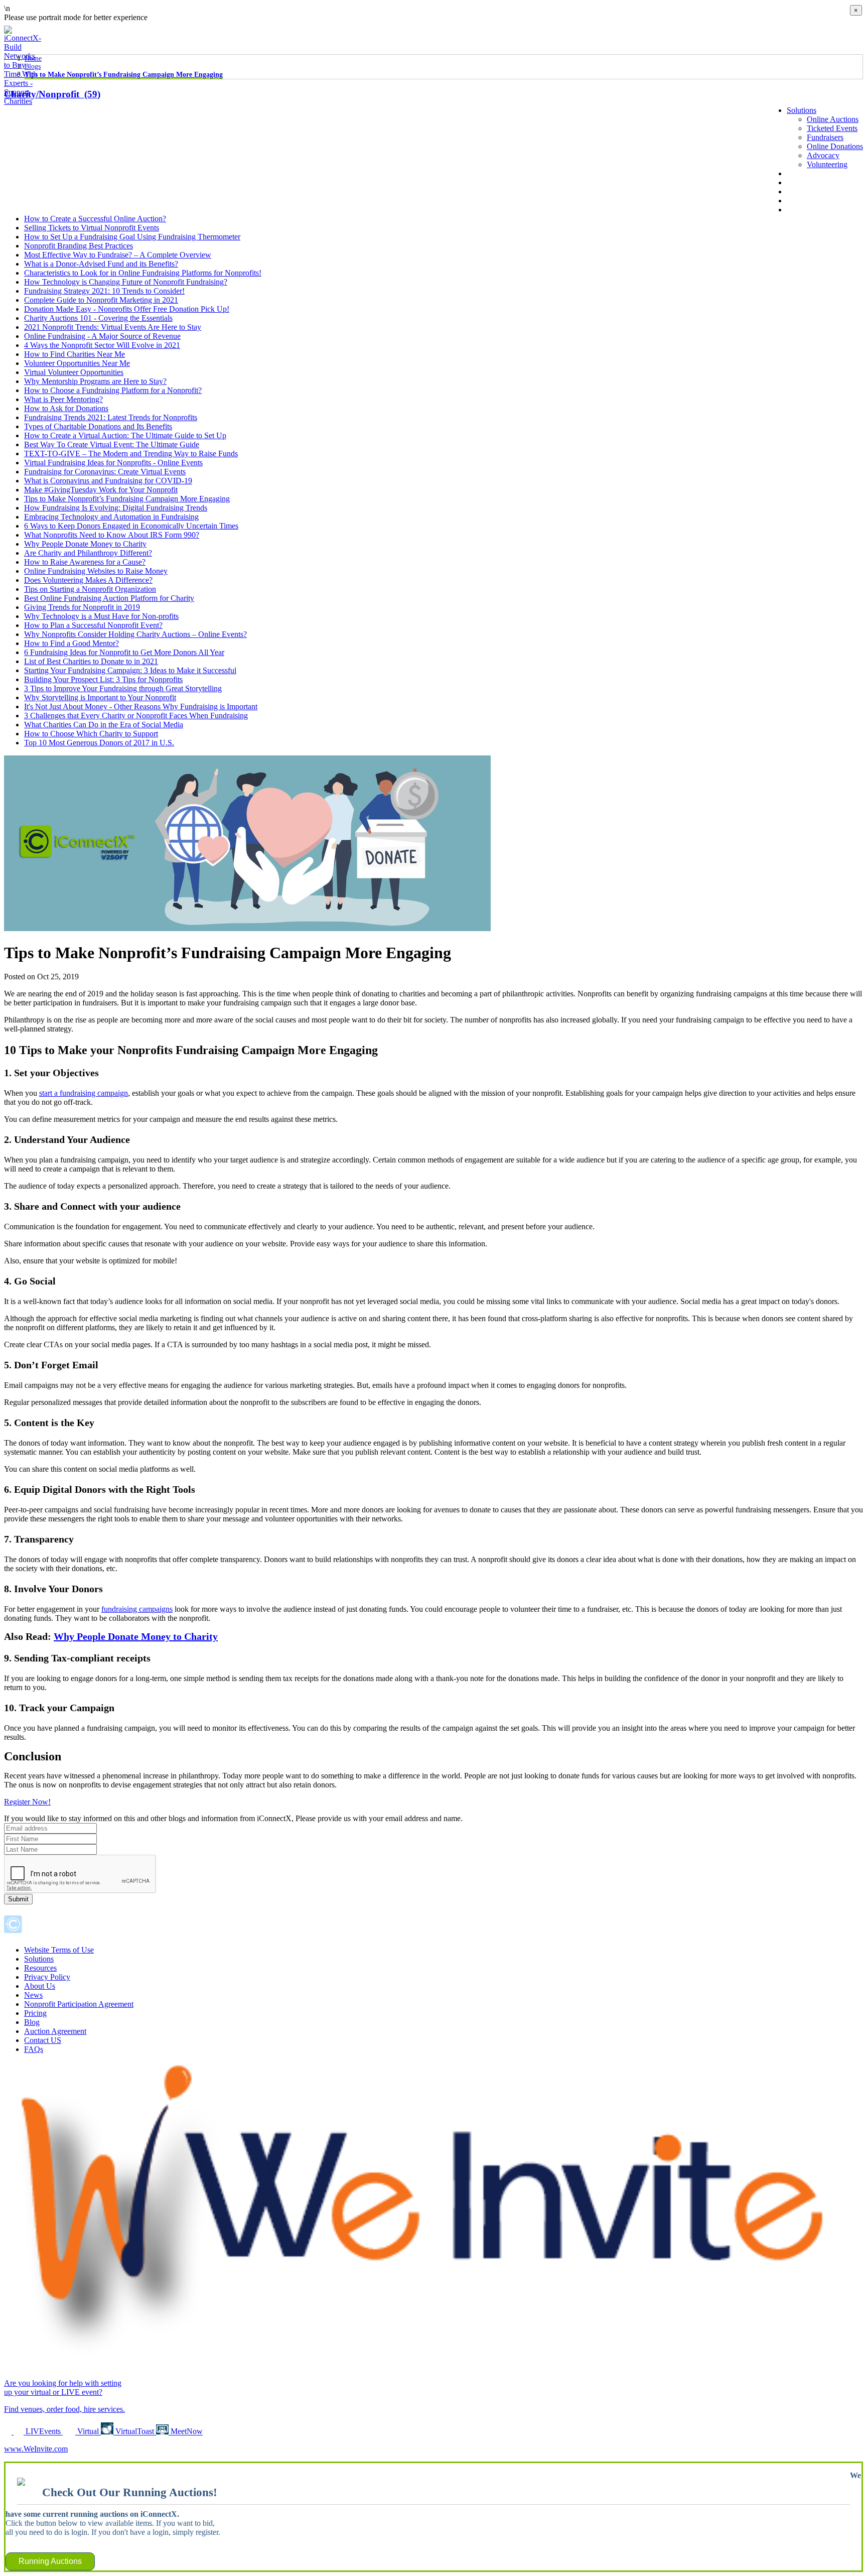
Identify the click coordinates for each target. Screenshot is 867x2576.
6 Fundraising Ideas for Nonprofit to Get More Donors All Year (124, 652)
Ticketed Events (832, 128)
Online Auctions (833, 119)
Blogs (33, 67)
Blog (794, 191)
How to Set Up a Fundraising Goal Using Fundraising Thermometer (132, 237)
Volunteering (827, 164)
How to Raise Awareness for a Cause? (85, 562)
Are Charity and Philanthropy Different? (88, 553)
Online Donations (835, 146)
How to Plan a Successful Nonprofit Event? (93, 625)
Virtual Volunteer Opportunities (74, 372)
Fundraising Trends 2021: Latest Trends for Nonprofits (111, 417)
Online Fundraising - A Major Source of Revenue (102, 336)
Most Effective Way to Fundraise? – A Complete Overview (118, 255)
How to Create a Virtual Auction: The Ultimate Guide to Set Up (125, 435)
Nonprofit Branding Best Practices (79, 246)
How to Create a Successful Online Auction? (95, 219)
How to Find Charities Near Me (75, 354)
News (796, 182)
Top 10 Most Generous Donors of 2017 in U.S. (99, 743)
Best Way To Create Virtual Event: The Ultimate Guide (112, 444)
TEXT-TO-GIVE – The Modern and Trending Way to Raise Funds (131, 454)
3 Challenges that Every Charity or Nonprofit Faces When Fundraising (136, 716)
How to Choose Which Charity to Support (91, 734)
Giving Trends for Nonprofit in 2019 (82, 607)
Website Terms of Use (59, 1950)
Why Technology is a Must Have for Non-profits (101, 616)
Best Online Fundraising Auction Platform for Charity (109, 598)
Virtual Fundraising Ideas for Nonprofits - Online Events (113, 463)
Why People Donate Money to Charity (85, 544)
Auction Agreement (55, 2031)
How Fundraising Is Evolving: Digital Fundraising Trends (116, 508)
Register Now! (27, 1802)
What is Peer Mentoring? (63, 399)
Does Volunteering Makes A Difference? (88, 580)
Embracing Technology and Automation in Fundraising (111, 517)
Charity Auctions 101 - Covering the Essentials (98, 318)
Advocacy (823, 155)
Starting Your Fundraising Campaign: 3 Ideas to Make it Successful (130, 670)
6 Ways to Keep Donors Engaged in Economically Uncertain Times (131, 526)
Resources (40, 1968)
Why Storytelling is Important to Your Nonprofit (100, 697)
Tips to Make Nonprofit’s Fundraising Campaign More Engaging (124, 75)
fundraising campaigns (137, 1609)
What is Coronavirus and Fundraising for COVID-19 (108, 481)
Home (33, 58)
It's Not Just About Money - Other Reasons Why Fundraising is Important (141, 706)
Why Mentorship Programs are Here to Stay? (95, 381)
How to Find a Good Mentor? (71, 643)
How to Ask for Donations (66, 408)
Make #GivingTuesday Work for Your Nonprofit (101, 490)
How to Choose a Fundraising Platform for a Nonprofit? (113, 390)
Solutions (802, 110)
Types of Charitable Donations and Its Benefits (98, 426)
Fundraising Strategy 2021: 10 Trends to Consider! (104, 291)
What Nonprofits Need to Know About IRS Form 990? (112, 535)
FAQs (34, 2049)
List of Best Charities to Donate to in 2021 (91, 661)
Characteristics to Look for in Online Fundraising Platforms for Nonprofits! (143, 273)
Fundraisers (825, 137)
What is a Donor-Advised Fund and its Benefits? (101, 264)
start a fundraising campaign (84, 1093)
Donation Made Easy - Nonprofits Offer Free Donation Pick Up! (127, 309)
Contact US (43, 2040)
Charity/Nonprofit (52, 94)
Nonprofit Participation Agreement (79, 2004)
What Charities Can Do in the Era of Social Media (104, 725)
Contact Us (805, 210)
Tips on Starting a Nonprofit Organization (90, 589)
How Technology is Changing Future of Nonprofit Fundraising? (126, 282)
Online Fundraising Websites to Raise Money (96, 571)
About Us (802, 173)
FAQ (795, 201)
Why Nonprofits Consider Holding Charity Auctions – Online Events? (135, 634)
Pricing (35, 2013)
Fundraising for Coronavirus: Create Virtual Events (105, 472)
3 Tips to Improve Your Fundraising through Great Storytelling (123, 688)
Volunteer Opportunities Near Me (77, 363)
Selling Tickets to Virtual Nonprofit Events (92, 228)
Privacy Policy (47, 1977)
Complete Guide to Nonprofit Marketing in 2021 (101, 300)
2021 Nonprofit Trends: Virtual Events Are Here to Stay (113, 327)
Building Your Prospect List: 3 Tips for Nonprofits (103, 679)
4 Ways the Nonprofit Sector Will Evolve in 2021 (102, 345)
